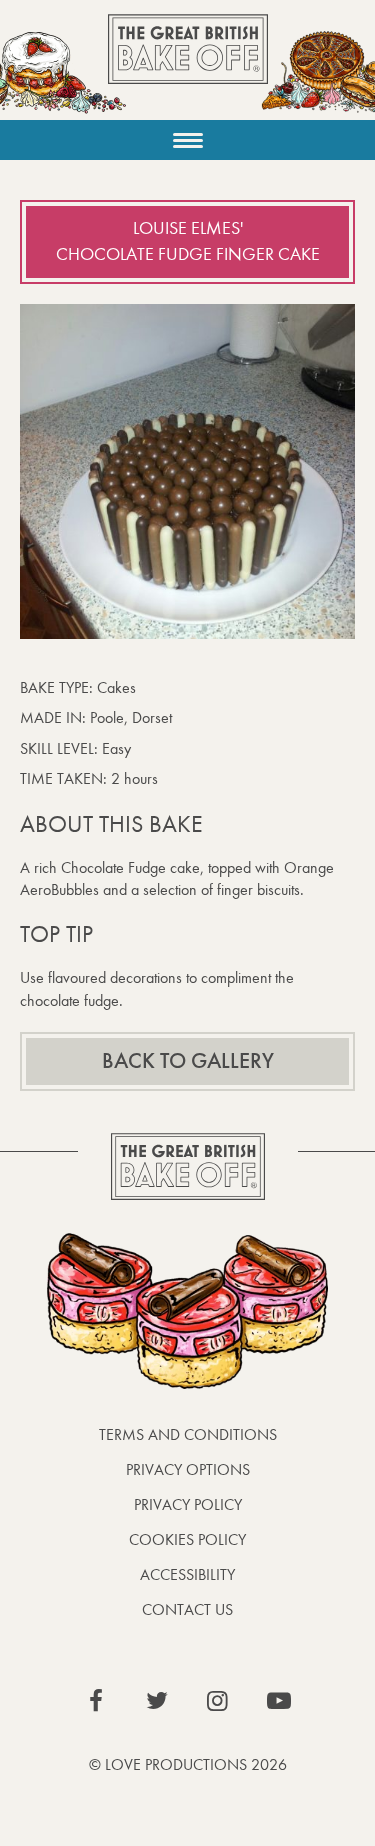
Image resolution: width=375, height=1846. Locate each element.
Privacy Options (188, 1469)
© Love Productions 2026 (188, 1764)
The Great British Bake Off (188, 66)
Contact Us (187, 1609)
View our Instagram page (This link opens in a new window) (218, 1701)
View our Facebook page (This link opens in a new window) (96, 1701)
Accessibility (187, 1574)
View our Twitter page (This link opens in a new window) (157, 1701)
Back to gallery (188, 1061)
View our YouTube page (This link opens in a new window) (279, 1701)
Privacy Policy (188, 1504)
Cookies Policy (187, 1539)
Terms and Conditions (188, 1434)
